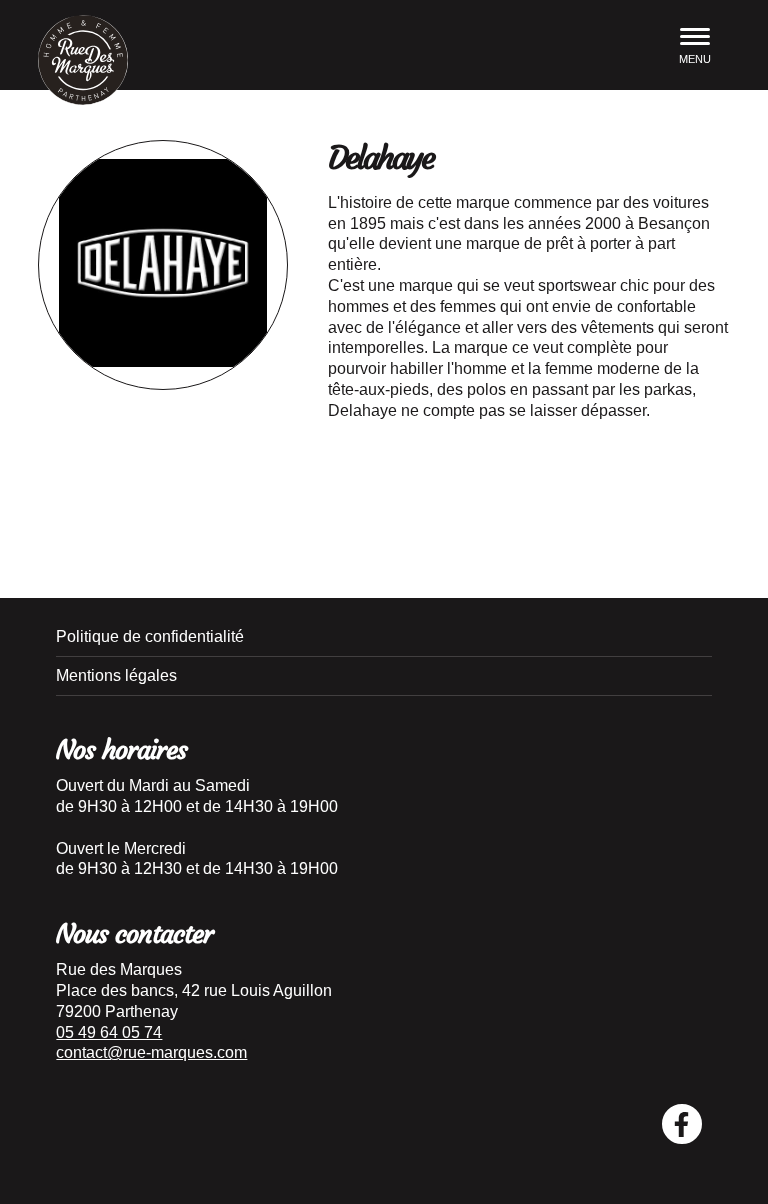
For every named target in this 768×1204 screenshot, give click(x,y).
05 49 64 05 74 (109, 1032)
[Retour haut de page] (738, 1154)
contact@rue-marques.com (151, 1052)
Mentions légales (116, 675)
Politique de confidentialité (150, 636)
